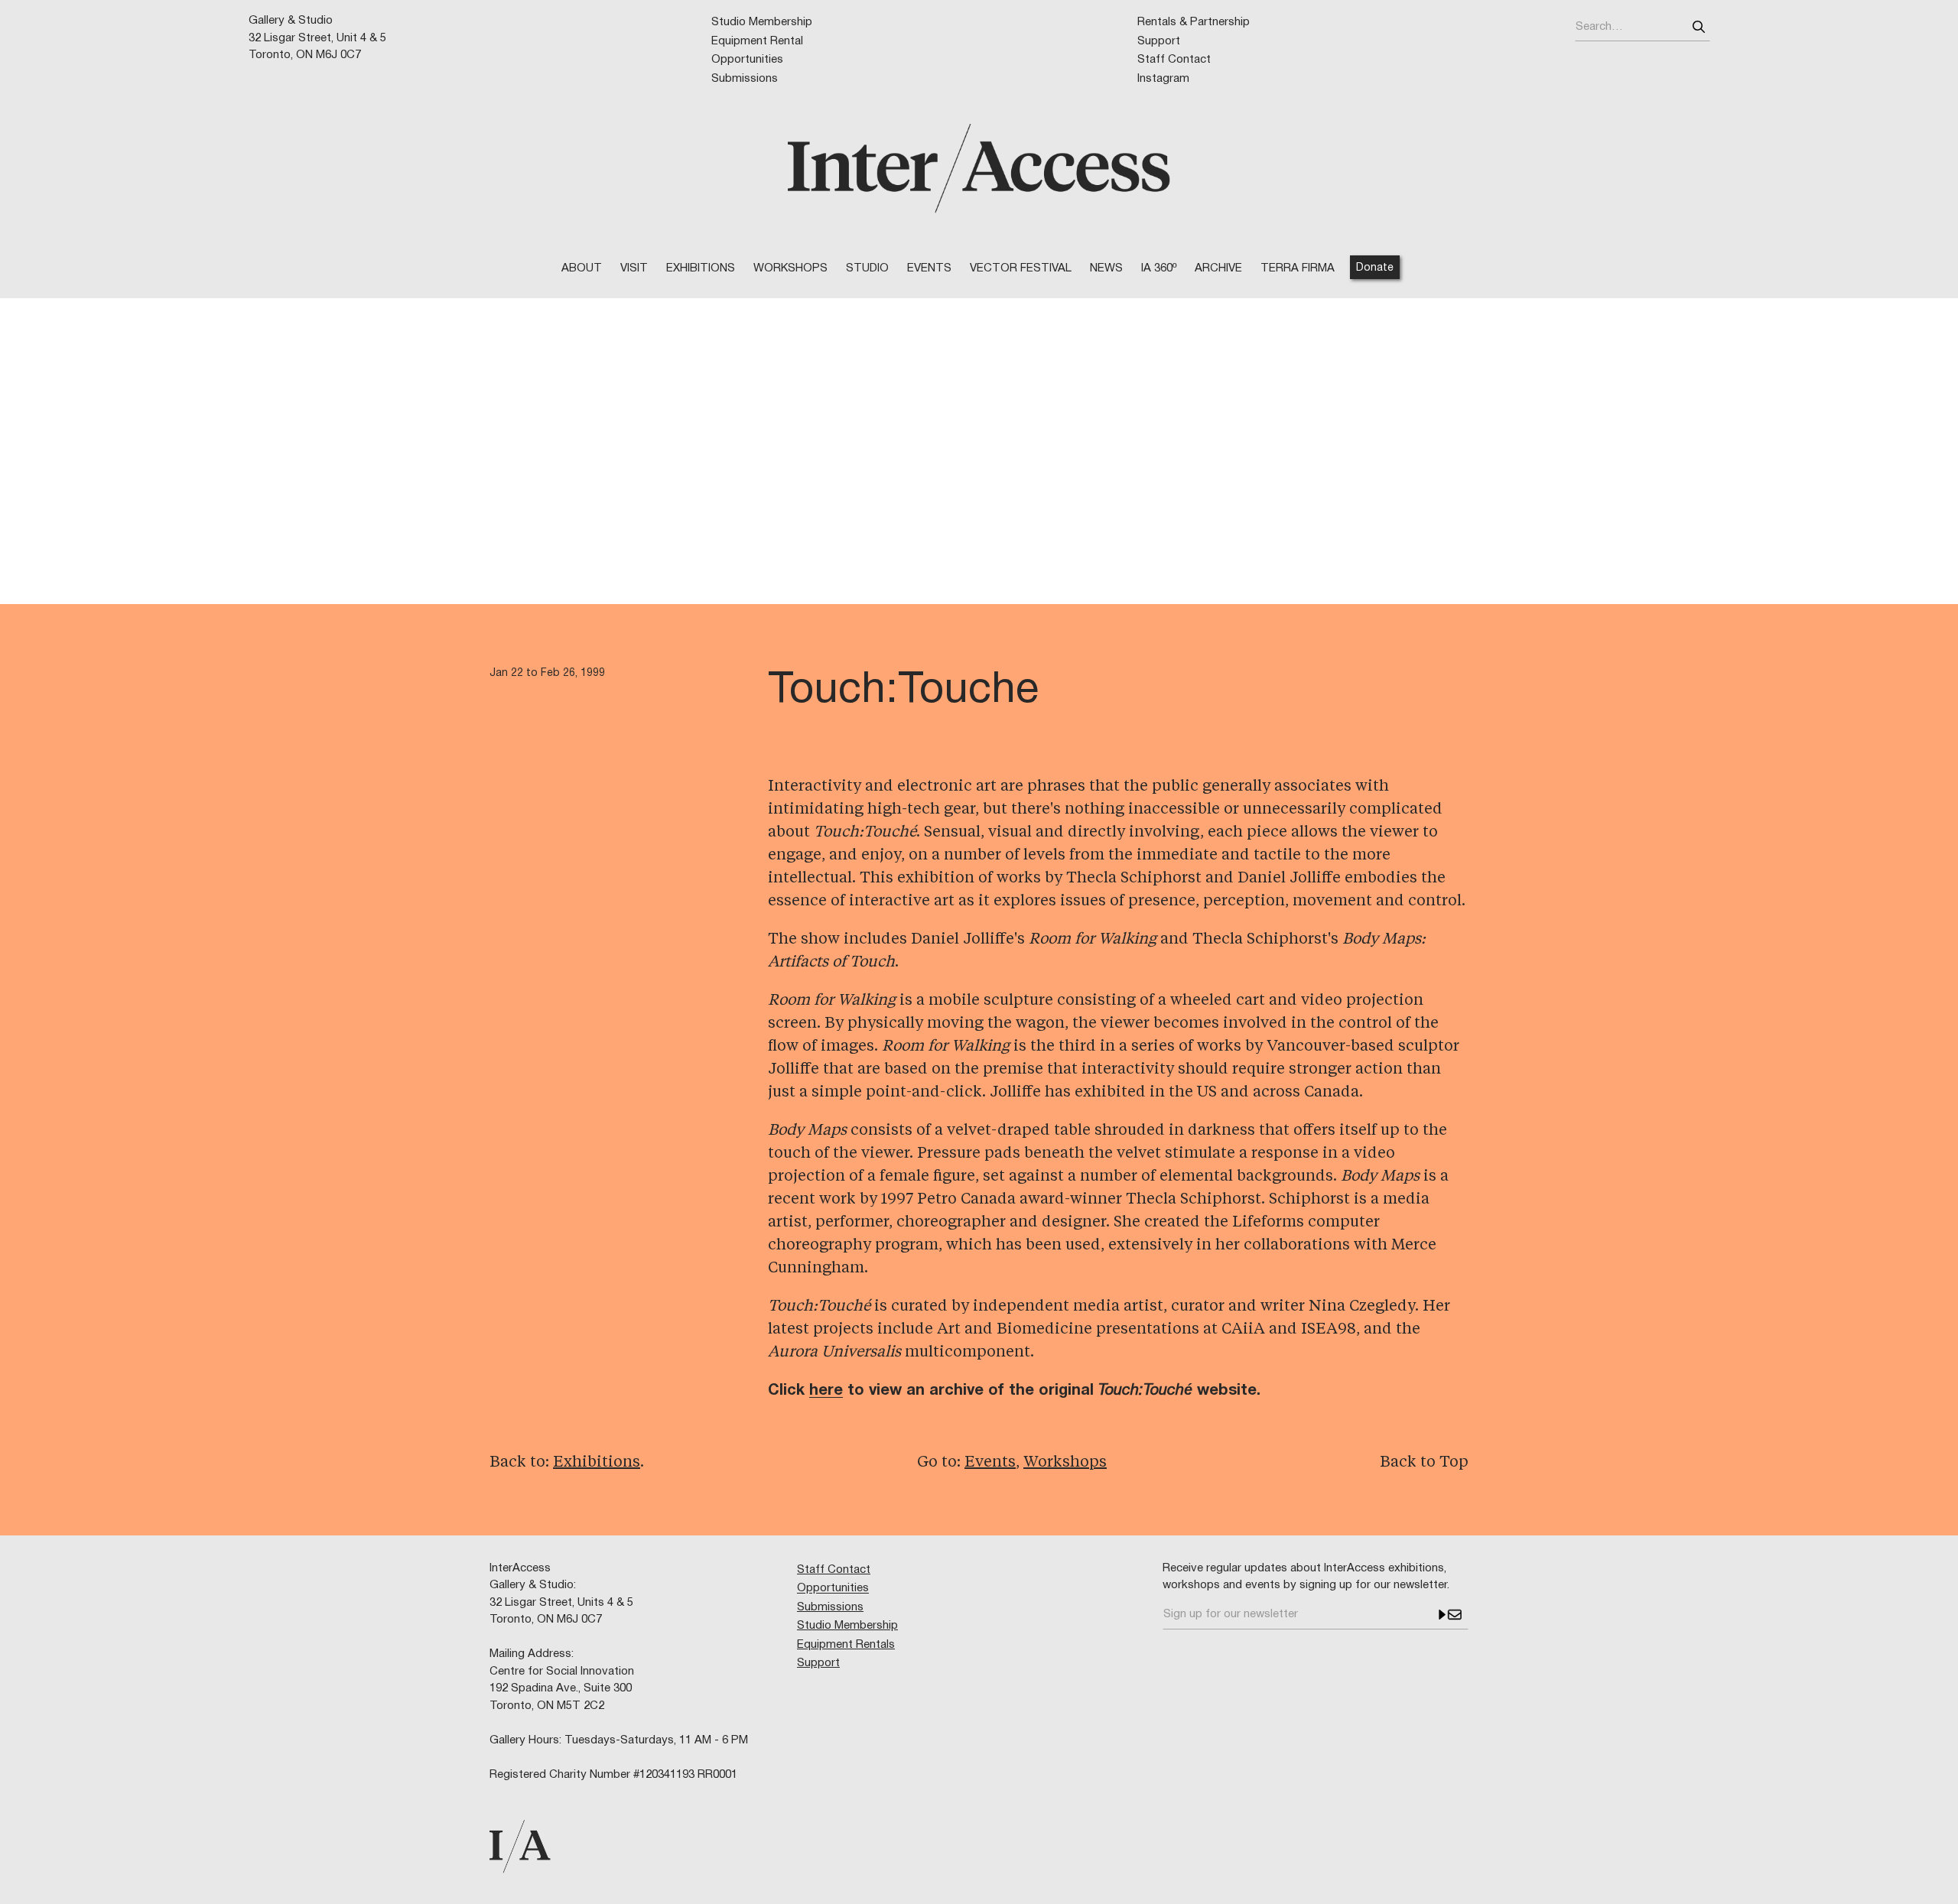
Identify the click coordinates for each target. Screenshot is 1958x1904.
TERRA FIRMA (1298, 268)
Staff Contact (1174, 60)
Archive (1218, 268)
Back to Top (1424, 1463)
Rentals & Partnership (1194, 22)
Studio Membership (762, 22)
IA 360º (1159, 268)
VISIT (634, 268)
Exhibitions (701, 268)
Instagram (1163, 79)
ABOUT (582, 268)
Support (1159, 41)
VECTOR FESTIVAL (1021, 268)
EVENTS (929, 268)
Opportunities (747, 60)
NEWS (1106, 268)
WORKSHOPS (790, 268)
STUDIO (867, 268)
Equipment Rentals (846, 1645)
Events (990, 1463)
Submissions (745, 79)
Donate (1375, 268)
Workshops (1065, 1463)
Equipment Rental (757, 41)
